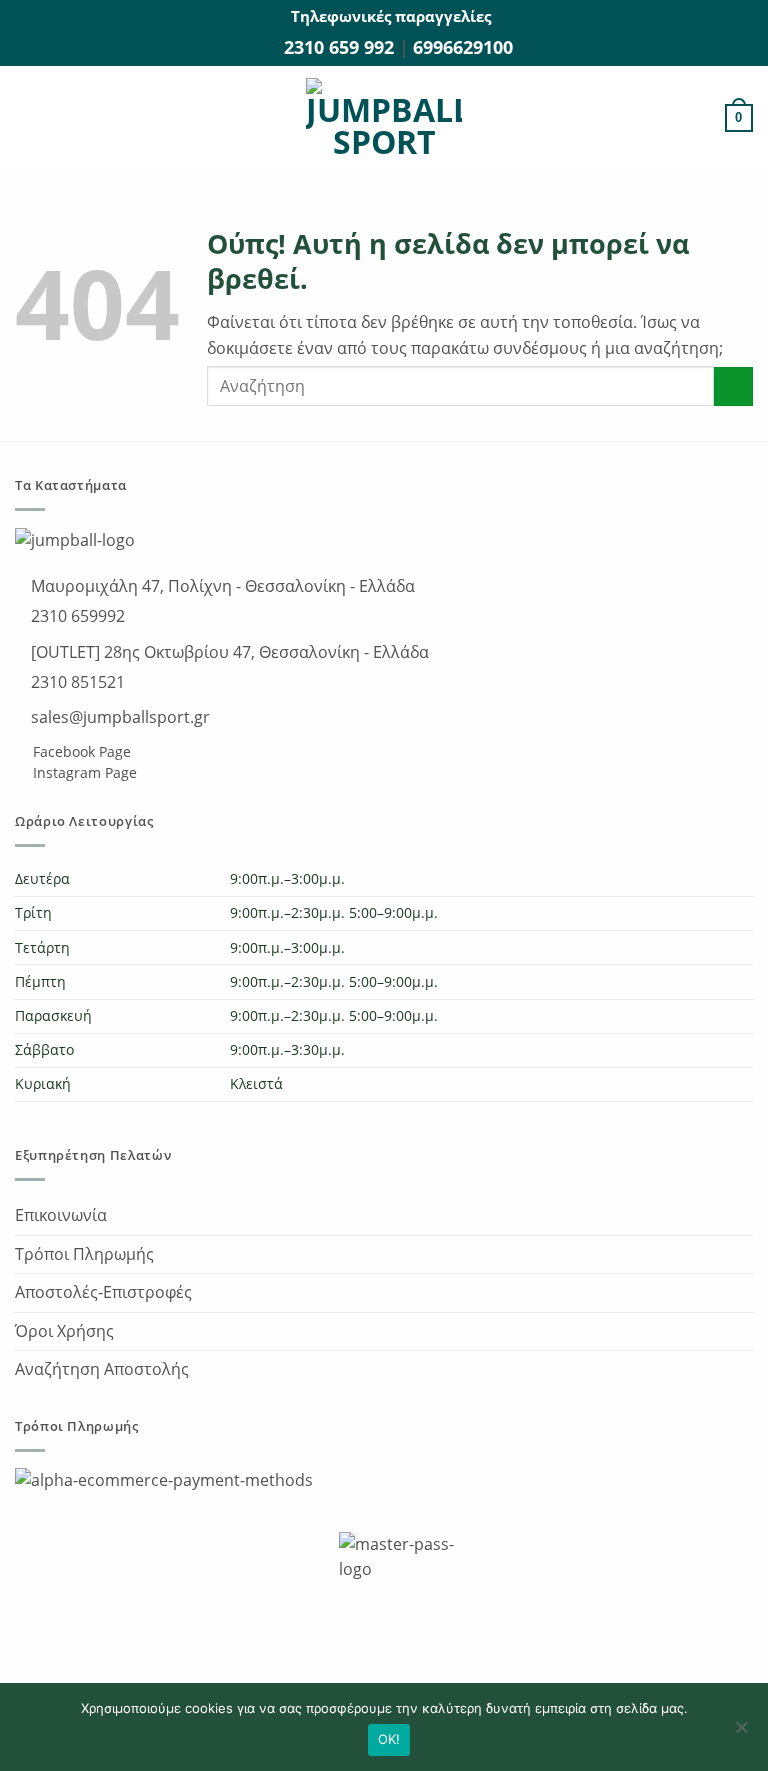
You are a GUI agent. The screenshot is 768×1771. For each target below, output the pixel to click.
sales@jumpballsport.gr (118, 717)
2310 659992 (76, 616)
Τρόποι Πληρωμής (84, 1254)
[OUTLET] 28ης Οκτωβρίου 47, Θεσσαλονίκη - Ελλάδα (228, 652)
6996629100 (463, 47)
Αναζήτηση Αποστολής (102, 1369)
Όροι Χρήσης (64, 1331)
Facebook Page (80, 751)
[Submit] (733, 386)
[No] (741, 1733)
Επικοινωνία (61, 1215)
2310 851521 (76, 682)
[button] (27, 118)
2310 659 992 (341, 47)
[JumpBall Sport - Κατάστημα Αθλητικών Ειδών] (384, 118)
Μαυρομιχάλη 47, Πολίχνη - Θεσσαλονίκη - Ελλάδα (221, 586)
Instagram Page (83, 772)
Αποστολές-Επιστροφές (103, 1292)
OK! (389, 1739)
